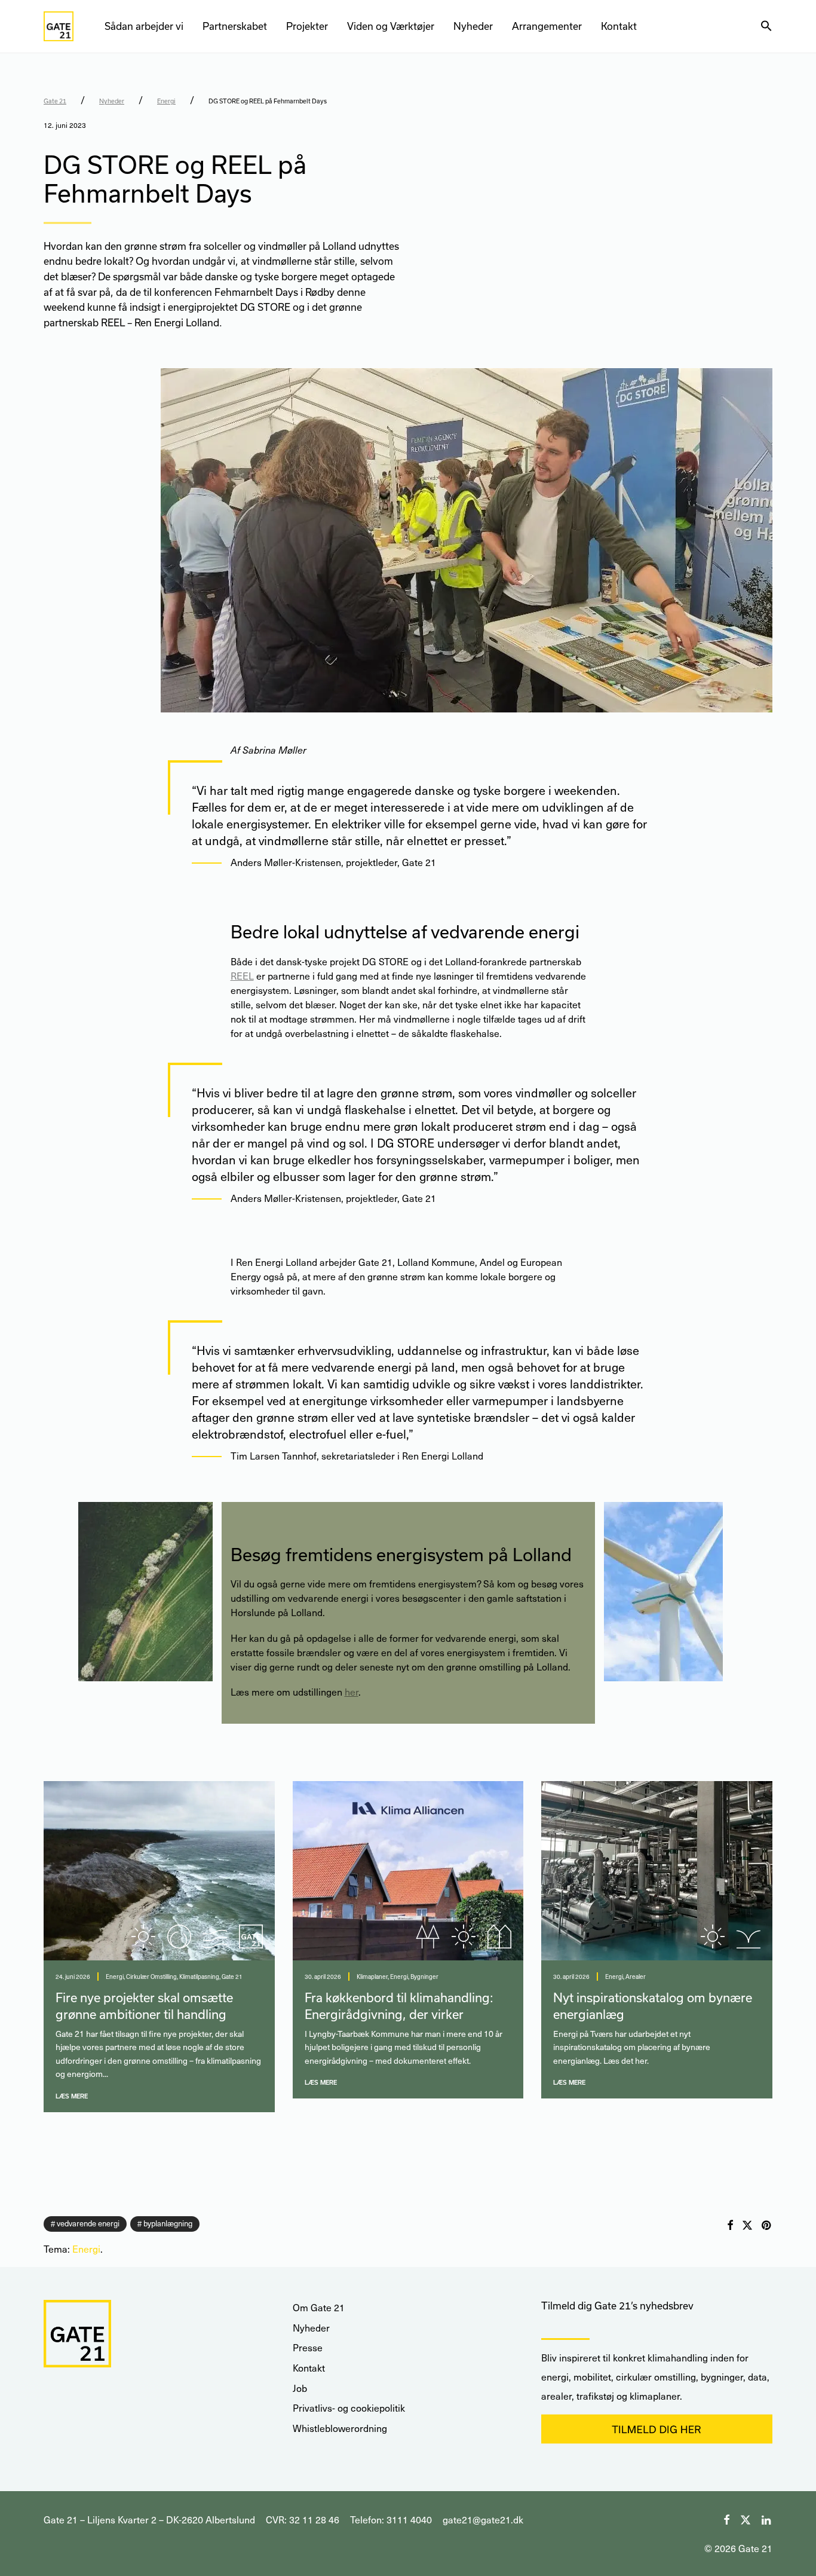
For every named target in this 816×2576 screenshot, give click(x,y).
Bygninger (424, 1977)
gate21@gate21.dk (483, 2520)
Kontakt (619, 26)
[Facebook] (726, 2518)
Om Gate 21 (319, 2307)
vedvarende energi (88, 2223)
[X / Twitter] (746, 2518)
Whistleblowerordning (340, 2428)
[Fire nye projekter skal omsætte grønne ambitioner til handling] (159, 1871)
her (352, 1692)
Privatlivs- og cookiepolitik (349, 2408)
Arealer (636, 1977)
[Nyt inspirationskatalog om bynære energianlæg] (657, 1871)
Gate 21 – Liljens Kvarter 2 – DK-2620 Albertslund (149, 2520)
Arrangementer (547, 26)
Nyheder (473, 26)
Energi (166, 101)
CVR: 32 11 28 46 (303, 2520)
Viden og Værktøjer (391, 26)
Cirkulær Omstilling (151, 1977)
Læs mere (72, 2096)
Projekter (307, 26)
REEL (242, 976)
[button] (766, 26)
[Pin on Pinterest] (767, 2225)
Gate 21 (55, 101)
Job (300, 2388)
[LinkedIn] (767, 2518)
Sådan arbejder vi (144, 26)
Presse (308, 2347)
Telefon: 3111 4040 (391, 2520)
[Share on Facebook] (730, 2225)
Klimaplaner (372, 1977)
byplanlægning (168, 2223)
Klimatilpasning (199, 1977)
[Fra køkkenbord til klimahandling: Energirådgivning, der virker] (408, 1871)
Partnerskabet (235, 26)
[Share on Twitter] (747, 2225)
